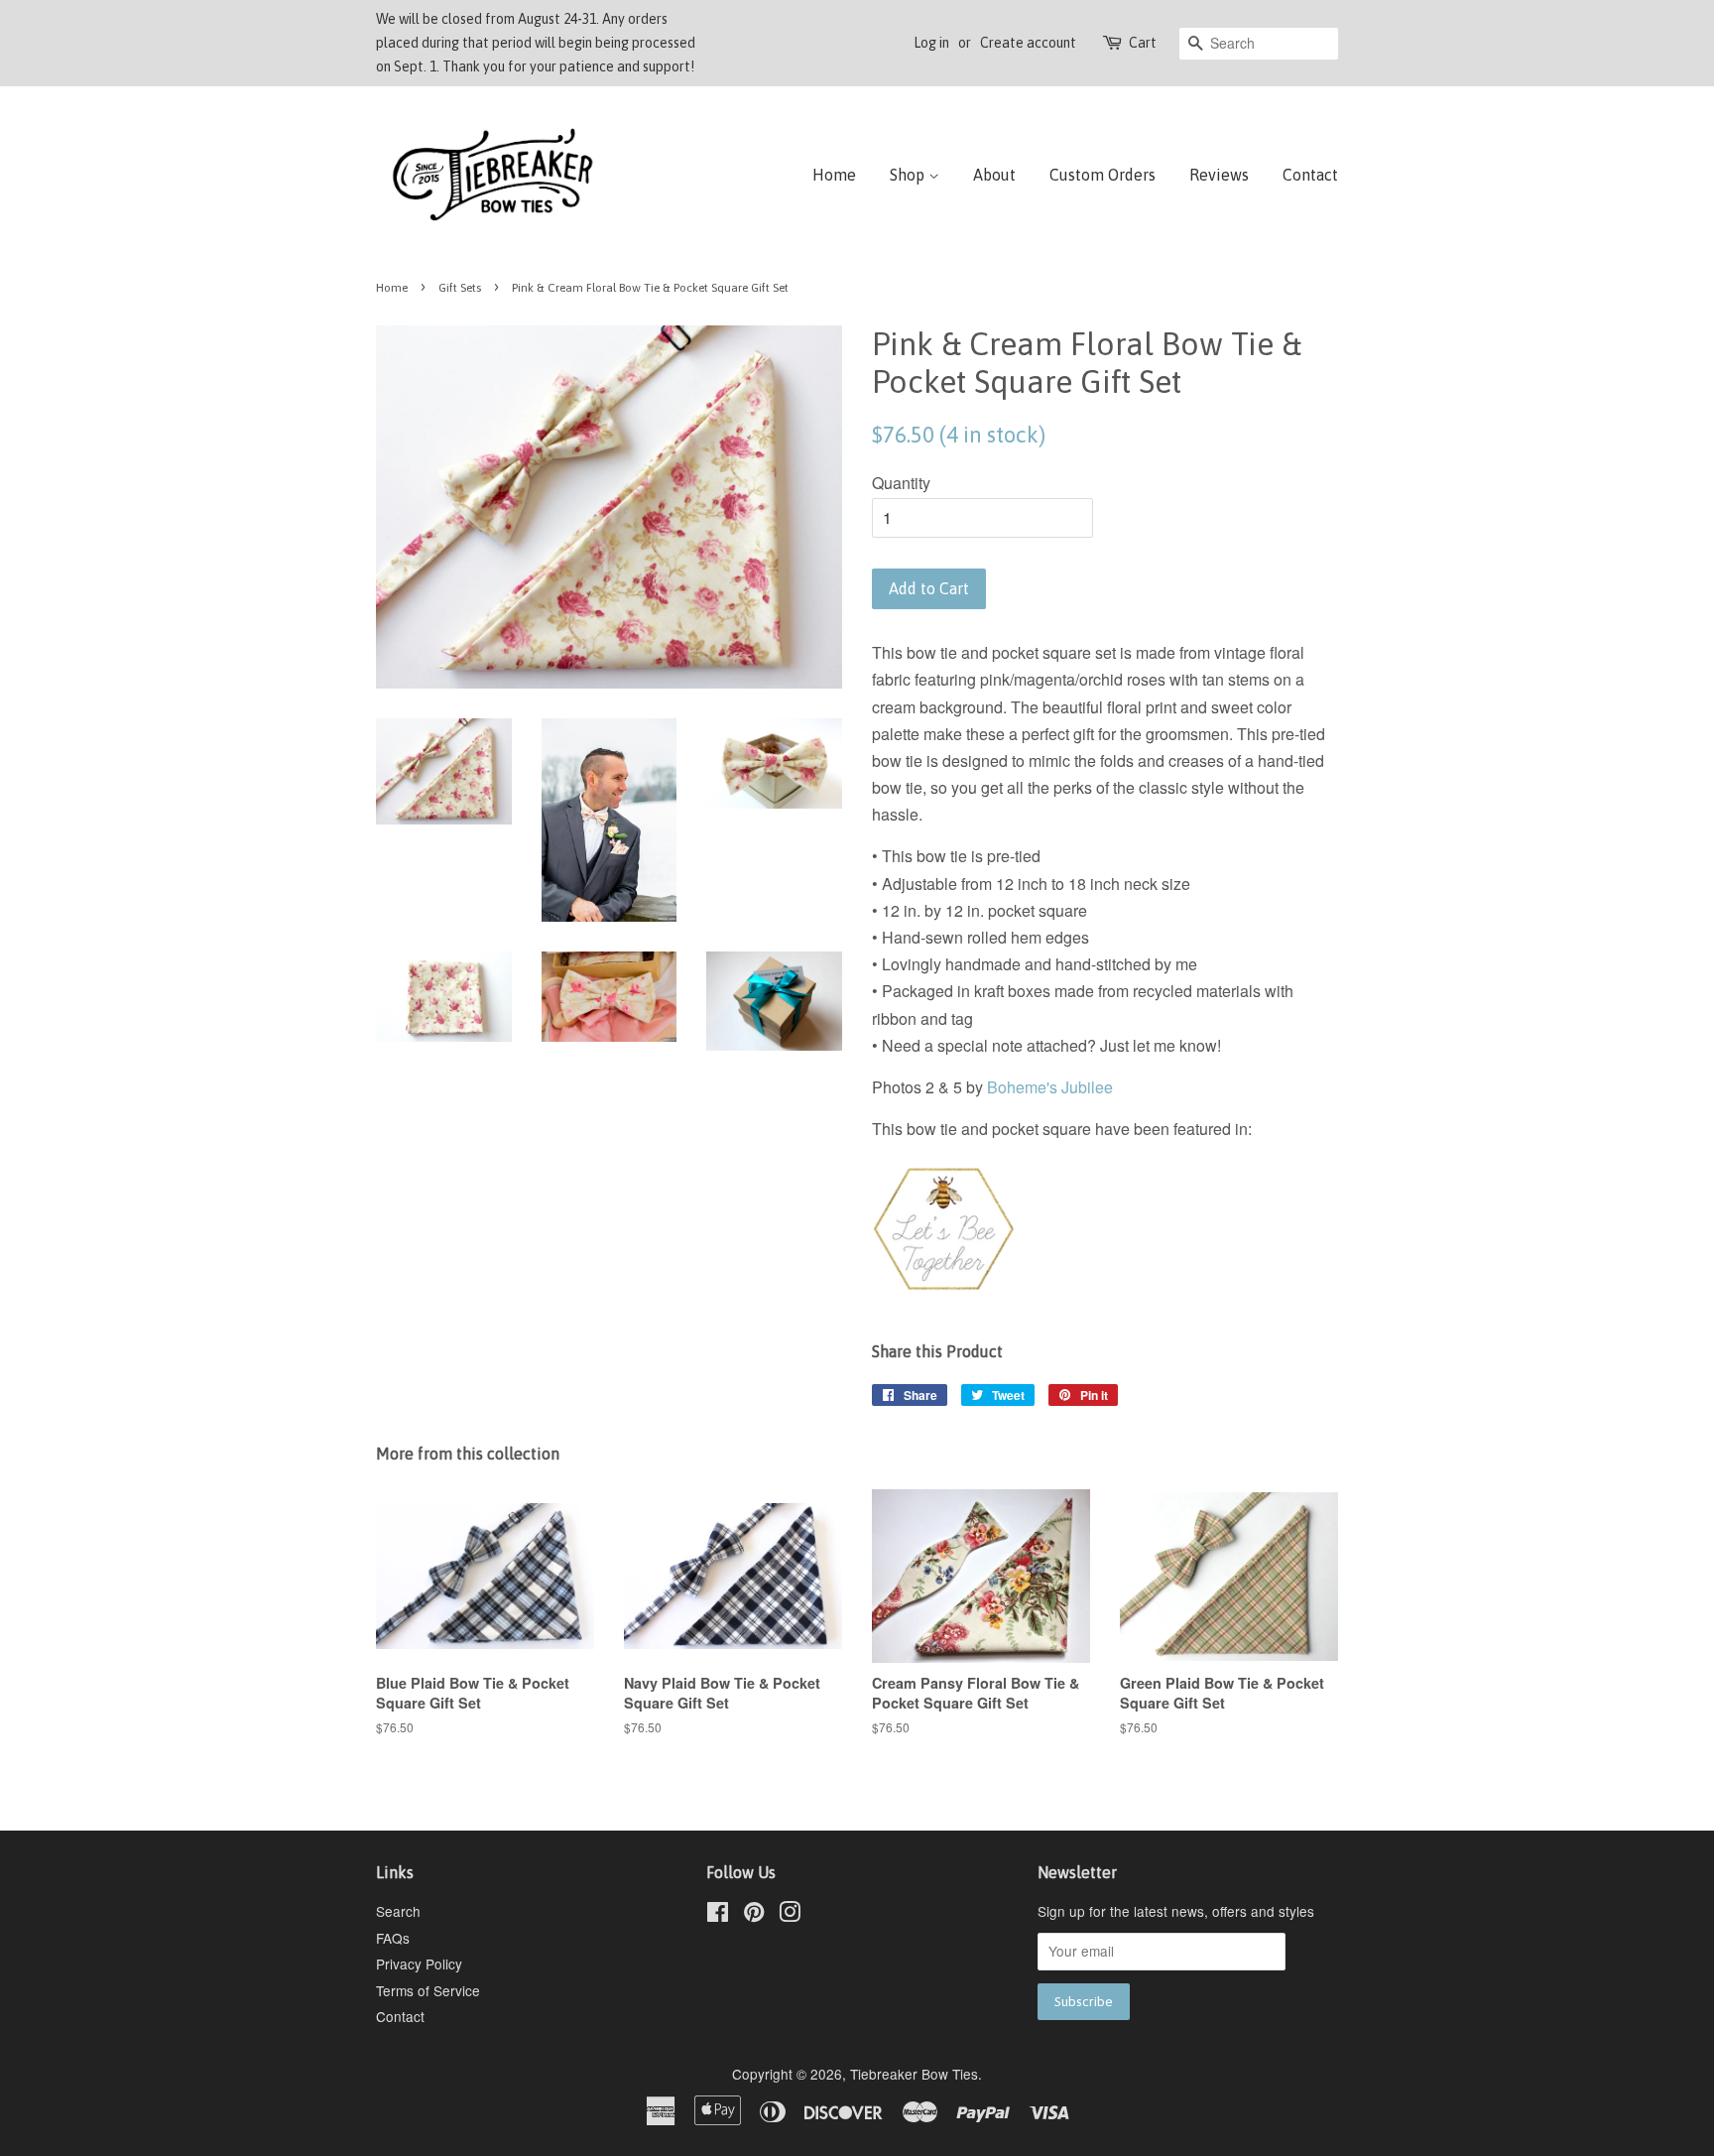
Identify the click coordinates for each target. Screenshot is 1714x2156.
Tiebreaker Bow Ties (914, 2074)
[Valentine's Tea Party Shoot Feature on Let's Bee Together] (944, 1294)
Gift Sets (460, 288)
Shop (909, 175)
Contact (1310, 175)
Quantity (901, 483)
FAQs (393, 1938)
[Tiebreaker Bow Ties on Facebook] (718, 1915)
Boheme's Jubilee (1050, 1087)
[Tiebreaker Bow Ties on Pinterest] (754, 1915)
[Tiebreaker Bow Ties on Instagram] (790, 1915)
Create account (1028, 43)
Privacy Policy (419, 1964)
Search (398, 1911)
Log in (931, 43)
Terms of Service (428, 1990)
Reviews (1219, 175)
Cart (1143, 43)
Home (834, 175)
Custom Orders (1102, 175)
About (994, 175)
